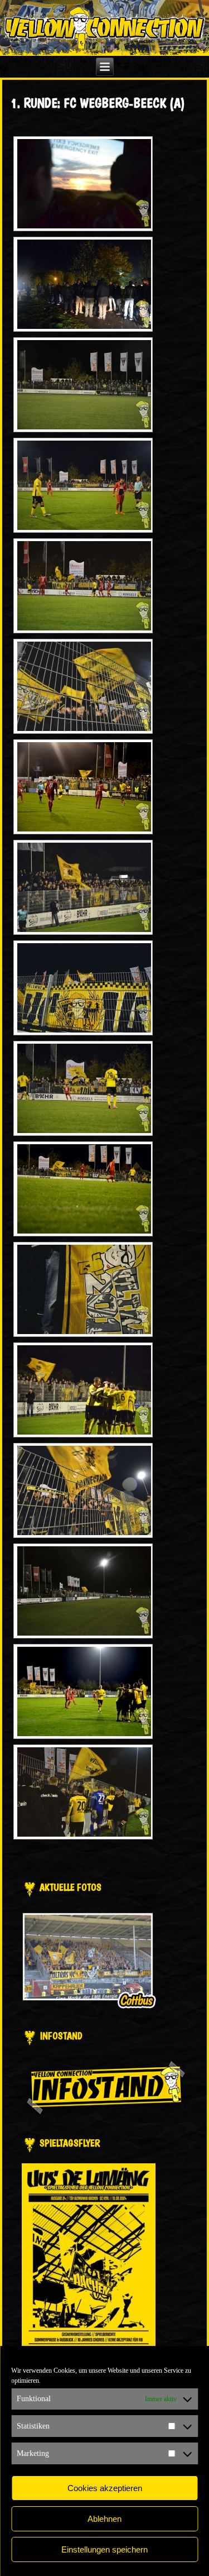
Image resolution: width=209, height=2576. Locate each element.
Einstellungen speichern (104, 2549)
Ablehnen (104, 2519)
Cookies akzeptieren (105, 2488)
